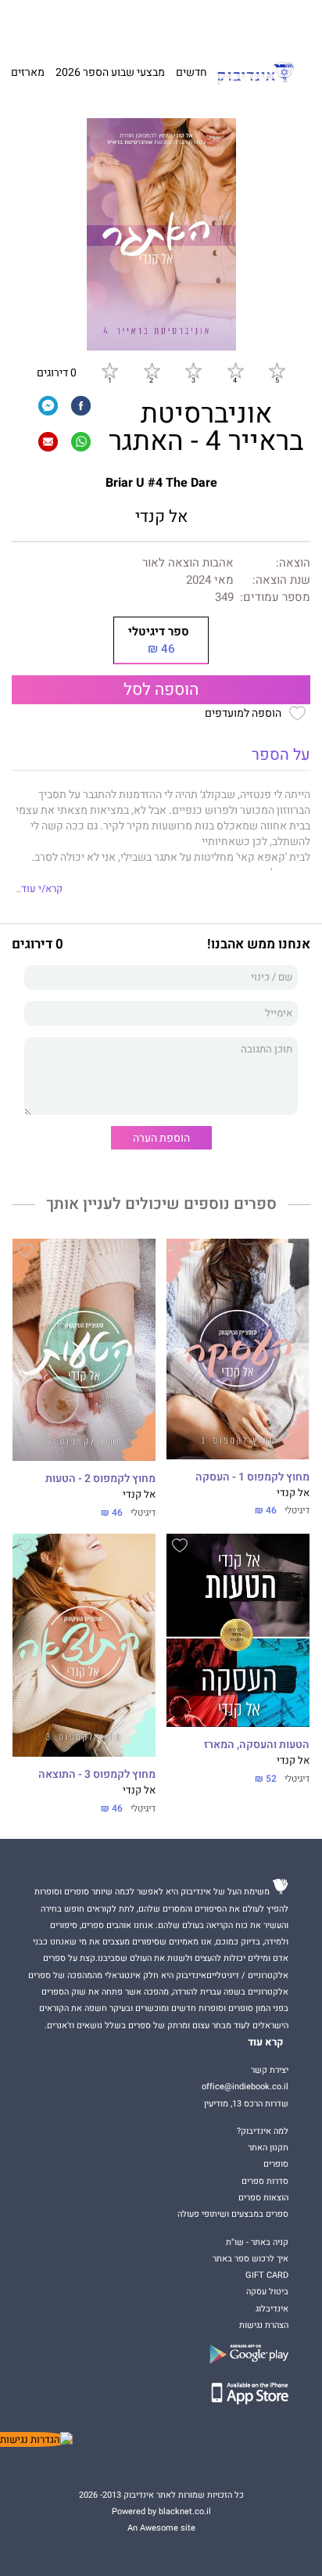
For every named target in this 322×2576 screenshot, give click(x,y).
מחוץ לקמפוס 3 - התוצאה (97, 1775)
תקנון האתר (268, 2148)
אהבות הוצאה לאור (188, 563)
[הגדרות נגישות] (36, 2439)
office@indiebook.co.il (245, 2087)
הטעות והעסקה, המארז (257, 1745)
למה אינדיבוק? (234, 23)
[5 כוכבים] (277, 370)
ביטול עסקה (267, 2292)
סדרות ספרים (265, 2181)
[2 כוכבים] (152, 370)
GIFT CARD (184, 23)
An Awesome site (161, 2528)
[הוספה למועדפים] (180, 1253)
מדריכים (137, 23)
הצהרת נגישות (264, 2325)
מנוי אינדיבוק (85, 23)
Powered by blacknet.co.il (161, 2511)
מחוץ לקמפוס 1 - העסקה (252, 1477)
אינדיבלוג (272, 2309)
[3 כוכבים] (193, 370)
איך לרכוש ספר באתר (250, 2259)
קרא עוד (266, 2042)
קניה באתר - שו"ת (257, 2242)
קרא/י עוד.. (39, 889)
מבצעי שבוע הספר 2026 (110, 72)
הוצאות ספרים (263, 2198)
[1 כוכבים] (109, 370)
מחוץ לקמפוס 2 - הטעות (100, 1479)
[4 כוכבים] (235, 370)
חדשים (191, 72)
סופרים (276, 2164)
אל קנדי (161, 517)
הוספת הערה (161, 1138)
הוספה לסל (161, 690)
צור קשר (41, 23)
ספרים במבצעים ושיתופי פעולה (233, 2214)
